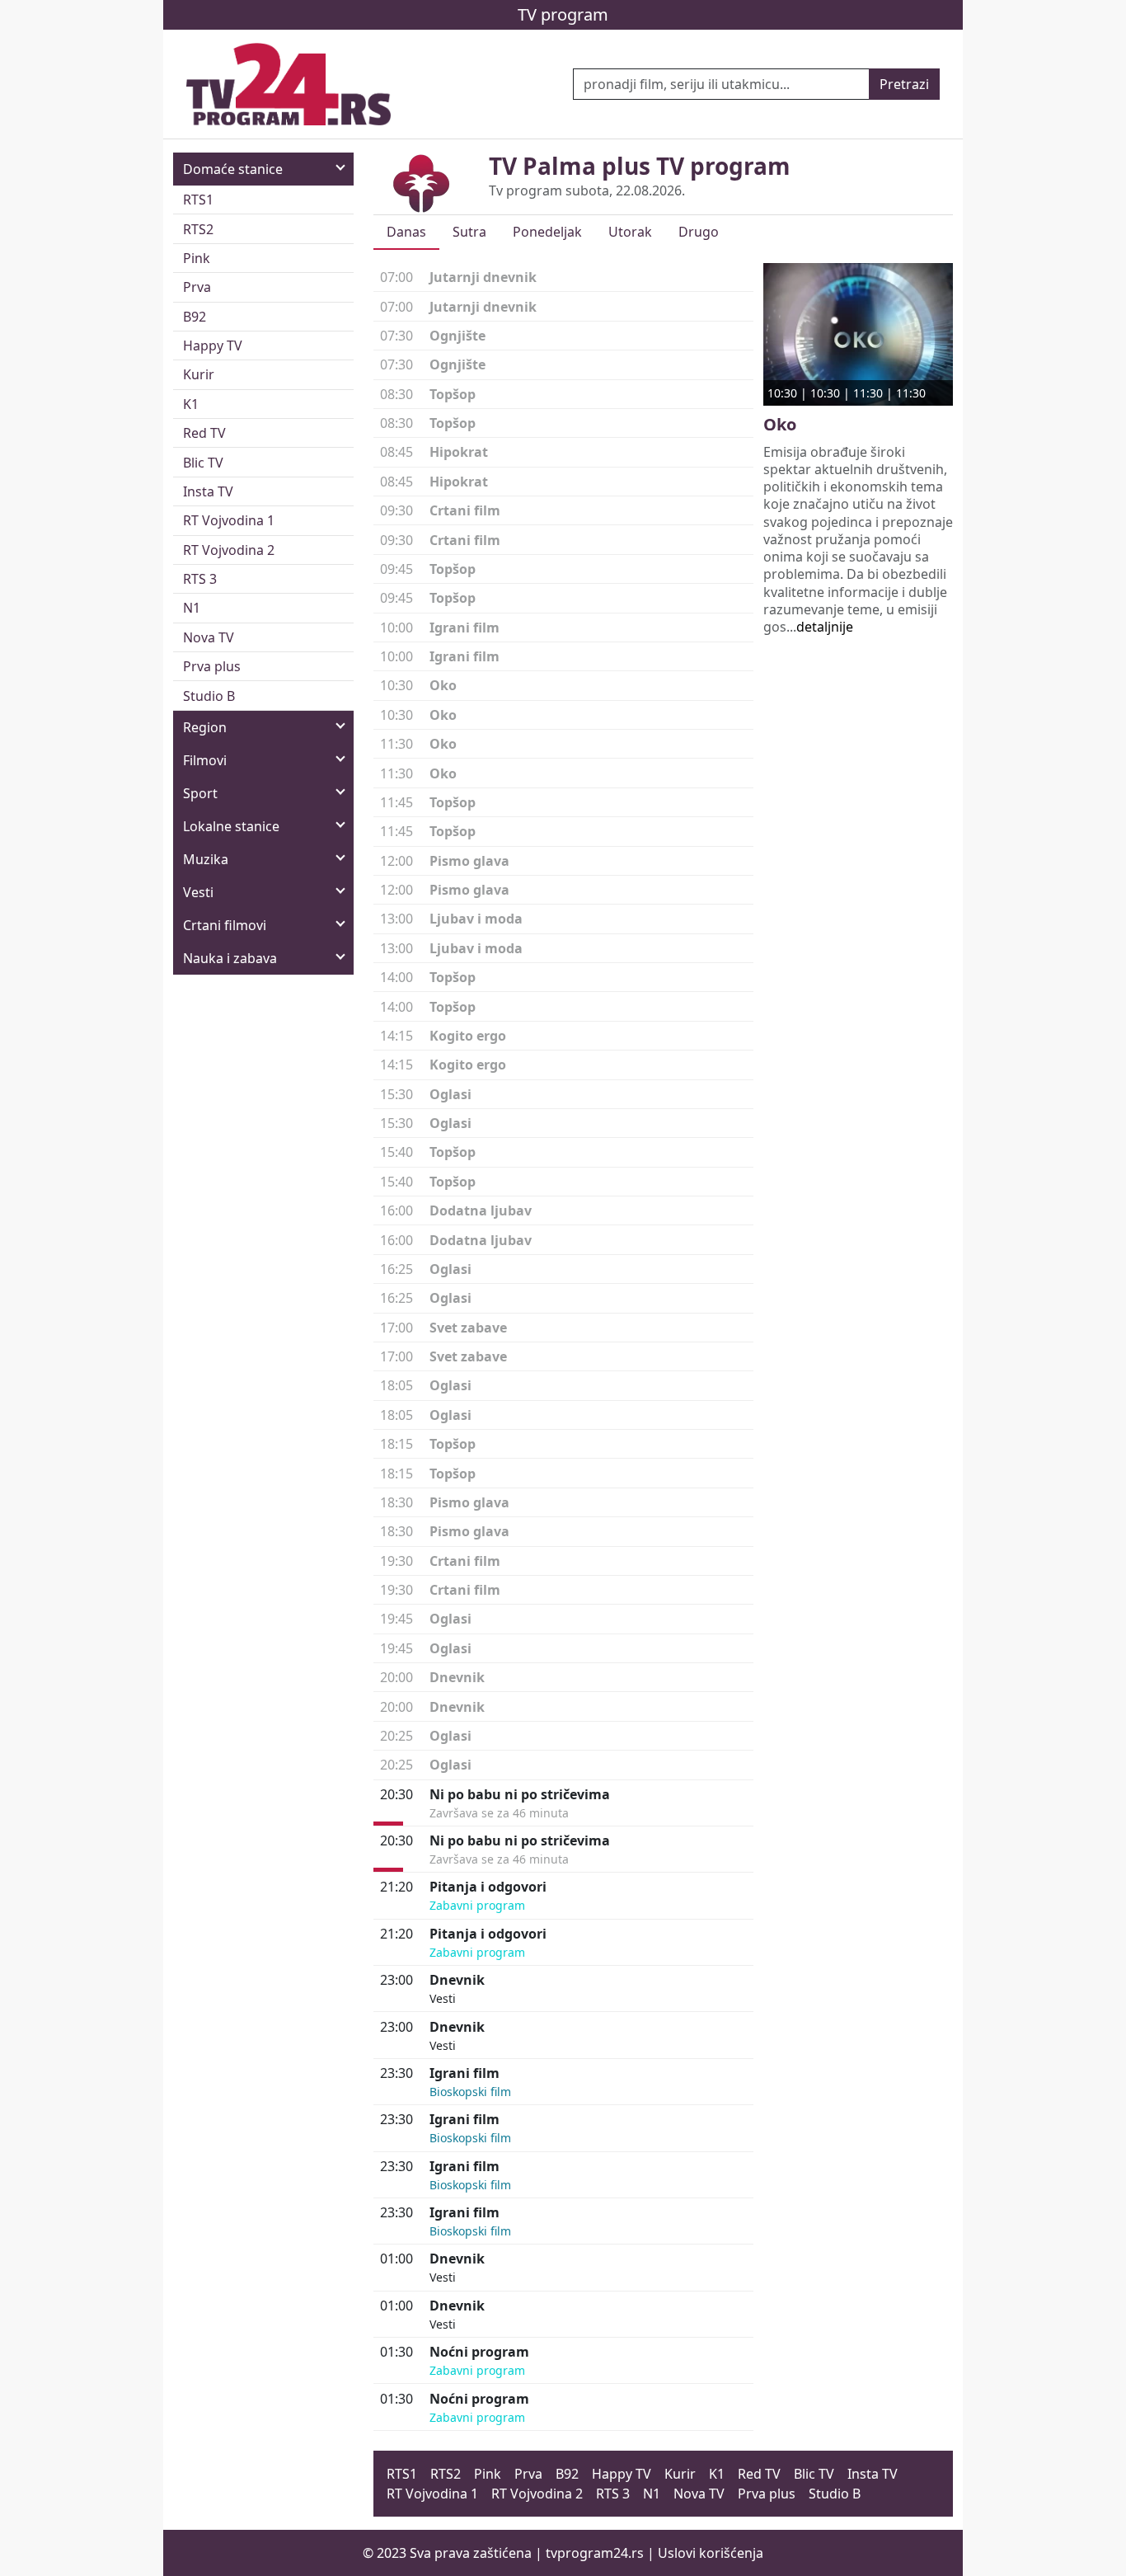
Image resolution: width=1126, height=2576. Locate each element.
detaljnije (825, 627)
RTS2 (198, 229)
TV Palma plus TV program (640, 166)
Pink (197, 258)
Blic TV (203, 463)
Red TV (204, 433)
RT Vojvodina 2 (229, 550)
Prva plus (212, 666)
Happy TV (213, 346)
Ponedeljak (547, 232)
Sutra (469, 232)
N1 (192, 608)
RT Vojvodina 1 (229, 520)
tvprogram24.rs (595, 2553)
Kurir (199, 374)
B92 (195, 317)
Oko (780, 424)
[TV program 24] (289, 84)
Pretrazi (904, 84)
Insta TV (208, 491)
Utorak (630, 232)
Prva (197, 287)
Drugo (699, 232)
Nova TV (209, 637)
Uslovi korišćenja (711, 2553)
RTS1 (198, 200)
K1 (191, 404)
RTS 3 (200, 579)
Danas (406, 232)
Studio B (209, 696)
